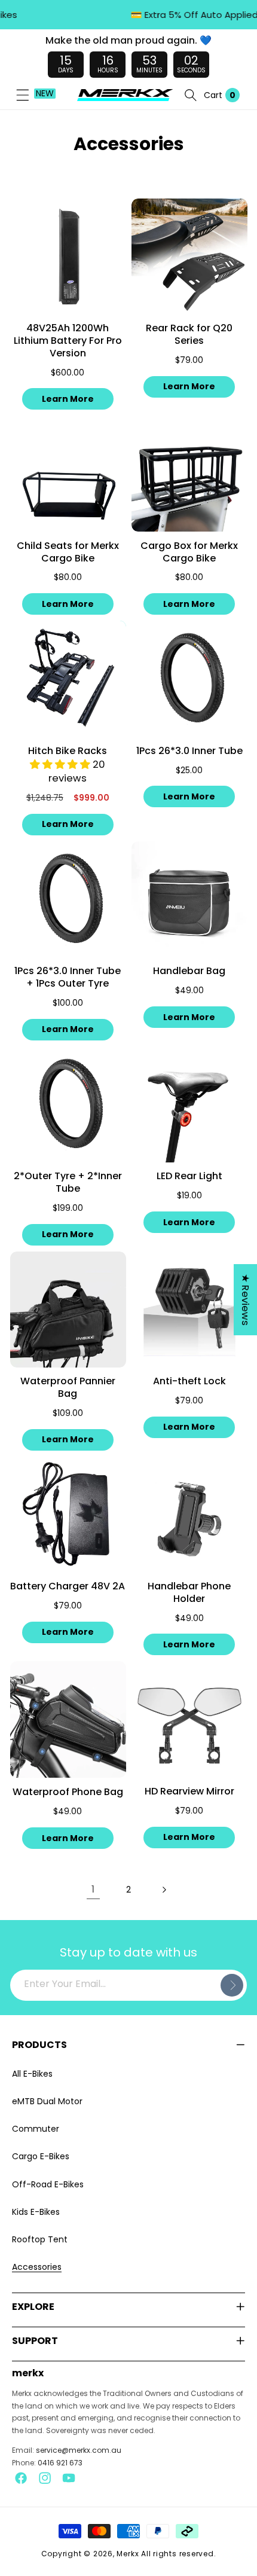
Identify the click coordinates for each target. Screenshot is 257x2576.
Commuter (36, 2129)
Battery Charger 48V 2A (68, 1587)
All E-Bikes (32, 2074)
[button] (23, 95)
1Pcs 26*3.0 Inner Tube (189, 751)
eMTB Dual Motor (47, 2101)
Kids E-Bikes (36, 2212)
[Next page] (164, 1890)
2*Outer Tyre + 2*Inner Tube (68, 1183)
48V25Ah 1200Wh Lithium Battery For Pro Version (68, 341)
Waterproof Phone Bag (68, 1792)
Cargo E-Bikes (41, 2156)
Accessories (37, 2267)
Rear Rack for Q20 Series (189, 335)
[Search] (191, 95)
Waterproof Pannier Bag (68, 1388)
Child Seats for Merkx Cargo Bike (68, 553)
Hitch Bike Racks (68, 751)
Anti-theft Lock (189, 1382)
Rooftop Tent (40, 2239)
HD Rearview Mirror (189, 1792)
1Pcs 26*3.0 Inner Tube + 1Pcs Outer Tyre (68, 978)
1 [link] (93, 1889)
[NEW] (23, 95)
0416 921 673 (60, 2463)
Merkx (128, 2554)
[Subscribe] (232, 1985)
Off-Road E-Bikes (48, 2184)
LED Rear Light (189, 1176)
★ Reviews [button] (245, 1300)
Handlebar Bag (189, 971)
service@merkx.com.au (79, 2450)
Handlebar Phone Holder (189, 1593)
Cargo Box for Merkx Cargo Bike (189, 553)
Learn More (68, 399)
